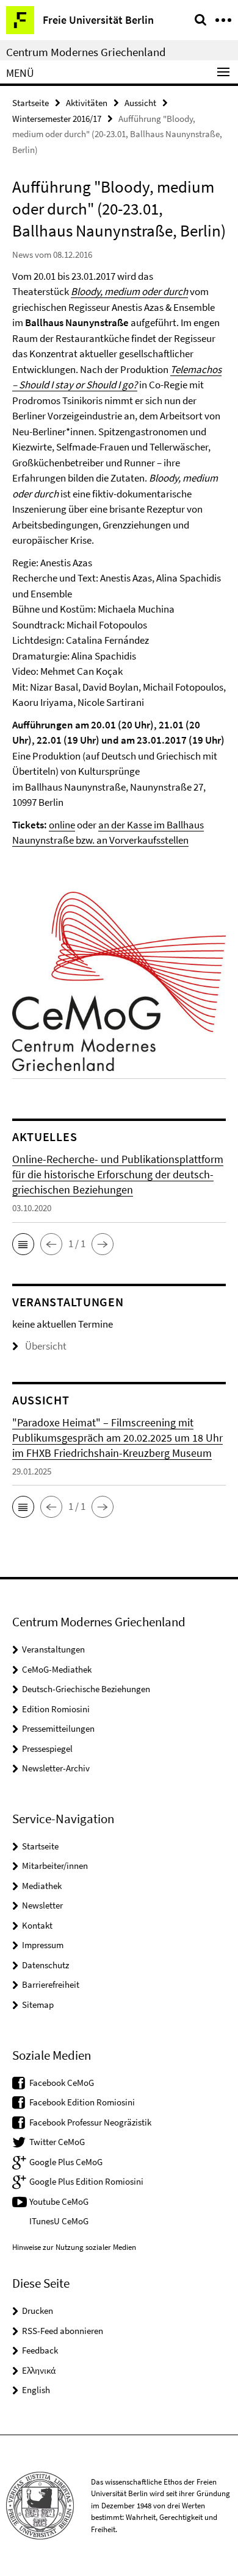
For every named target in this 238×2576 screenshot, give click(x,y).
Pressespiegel (47, 1749)
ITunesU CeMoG (59, 2221)
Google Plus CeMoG (66, 2162)
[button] (23, 1244)
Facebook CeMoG (62, 2083)
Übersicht (46, 1346)
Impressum (43, 1945)
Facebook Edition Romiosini (82, 2102)
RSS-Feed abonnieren (63, 2331)
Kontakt (37, 1925)
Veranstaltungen (53, 1649)
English (36, 2390)
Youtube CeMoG (59, 2201)
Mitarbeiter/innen (55, 1866)
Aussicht (140, 103)
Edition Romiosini (56, 1709)
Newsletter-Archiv (56, 1768)
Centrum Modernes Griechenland (86, 52)
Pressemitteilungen (58, 1728)
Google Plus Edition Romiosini (86, 2181)
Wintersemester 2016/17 (57, 119)
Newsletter (42, 1905)
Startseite (31, 103)
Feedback (40, 2350)
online (62, 825)
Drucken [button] (38, 2311)
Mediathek (42, 1886)
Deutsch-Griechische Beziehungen (86, 1689)
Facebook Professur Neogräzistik (90, 2122)
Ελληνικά (39, 2370)
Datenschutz (45, 1965)
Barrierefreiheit (51, 1984)
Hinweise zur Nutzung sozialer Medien (74, 2247)
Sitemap (38, 2005)
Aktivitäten (87, 103)
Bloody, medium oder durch (129, 291)
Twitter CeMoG (57, 2142)
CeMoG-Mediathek (57, 1669)
